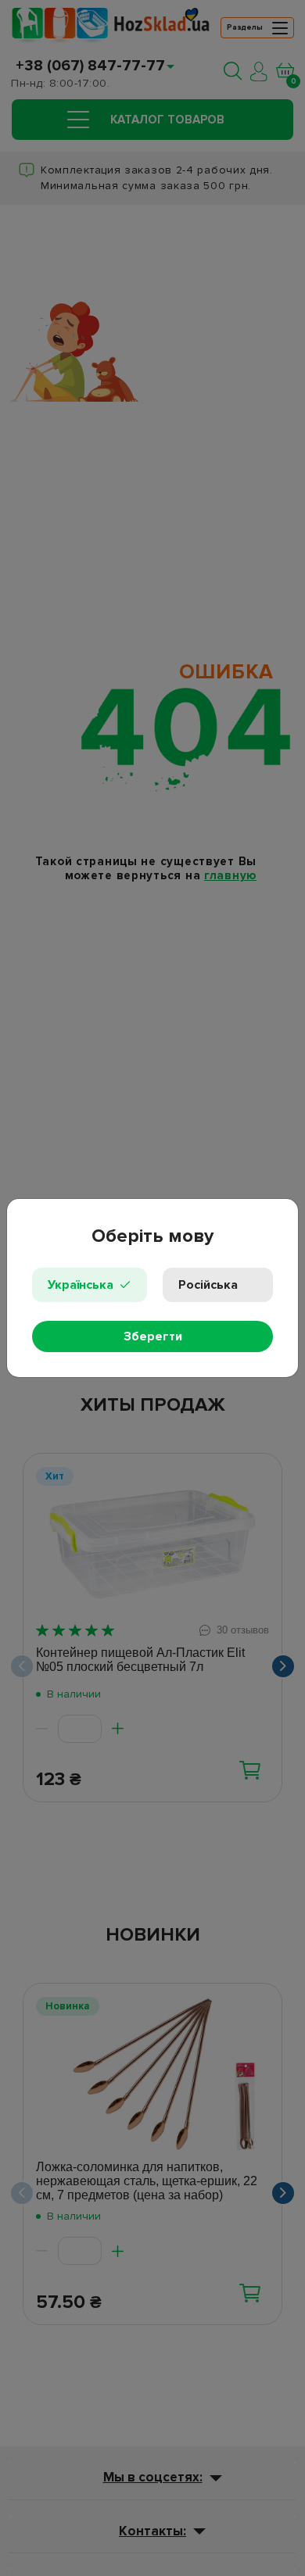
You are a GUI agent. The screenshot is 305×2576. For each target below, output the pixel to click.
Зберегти (153, 1336)
